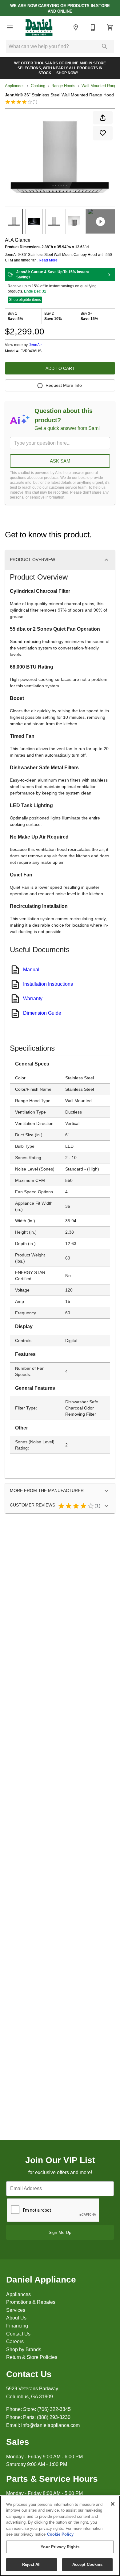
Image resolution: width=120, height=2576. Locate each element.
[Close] (113, 2504)
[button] (10, 27)
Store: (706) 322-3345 (47, 2409)
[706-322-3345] (93, 27)
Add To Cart (60, 368)
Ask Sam (60, 461)
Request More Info (64, 385)
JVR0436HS (31, 351)
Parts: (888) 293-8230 (47, 2417)
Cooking (38, 86)
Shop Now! (67, 73)
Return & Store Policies (32, 2357)
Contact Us (18, 2334)
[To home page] (39, 27)
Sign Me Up (60, 2232)
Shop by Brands (24, 2350)
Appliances (15, 86)
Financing (17, 2326)
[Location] (76, 27)
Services (16, 2310)
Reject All (31, 2564)
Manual (31, 970)
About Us (16, 2318)
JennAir (35, 345)
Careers (15, 2341)
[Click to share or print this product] (103, 118)
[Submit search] (105, 47)
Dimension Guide (42, 1013)
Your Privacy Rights (60, 2547)
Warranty (33, 999)
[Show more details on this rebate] (109, 275)
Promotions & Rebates (31, 2302)
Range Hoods (63, 86)
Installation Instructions (48, 984)
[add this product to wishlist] (103, 133)
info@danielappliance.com (50, 2425)
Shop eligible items (25, 300)
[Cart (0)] (110, 27)
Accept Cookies (87, 2564)
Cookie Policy (60, 2534)
